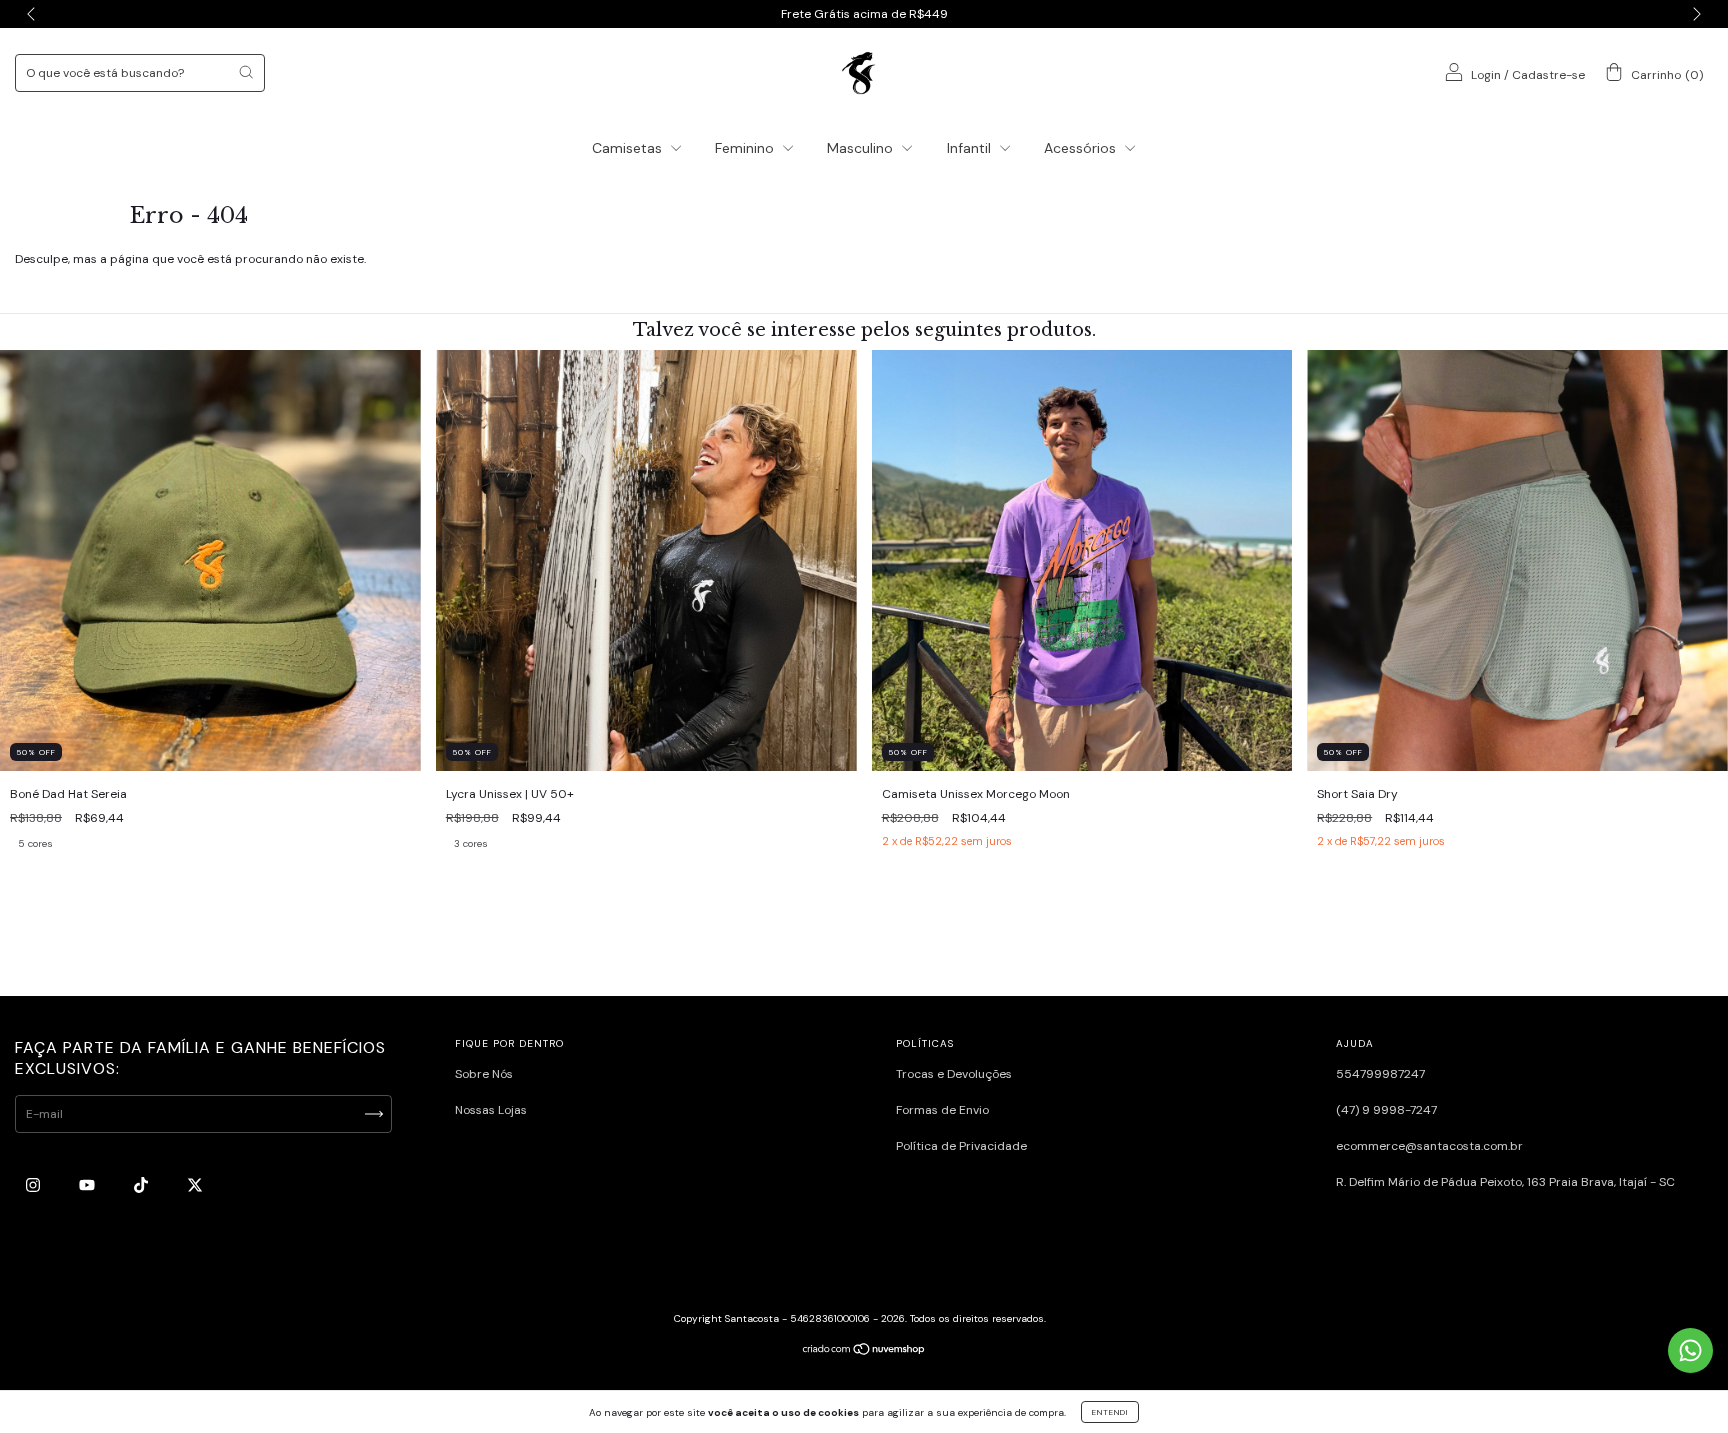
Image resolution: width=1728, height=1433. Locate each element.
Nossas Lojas (491, 1110)
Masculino (862, 148)
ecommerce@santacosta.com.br (1429, 1146)
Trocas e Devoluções (954, 1074)
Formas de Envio (942, 1110)
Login (1486, 75)
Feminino (746, 148)
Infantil (971, 148)
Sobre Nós (484, 1074)
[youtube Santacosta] (88, 1185)
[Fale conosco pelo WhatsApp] (1690, 1350)
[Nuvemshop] (864, 1352)
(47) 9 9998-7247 (1386, 1110)
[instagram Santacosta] (34, 1185)
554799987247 (1380, 1074)
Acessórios (1082, 148)
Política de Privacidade (961, 1146)
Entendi (1110, 1412)
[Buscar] (246, 72)
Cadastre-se (1548, 75)
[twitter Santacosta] (195, 1185)
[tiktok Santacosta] (142, 1185)
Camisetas (629, 148)
